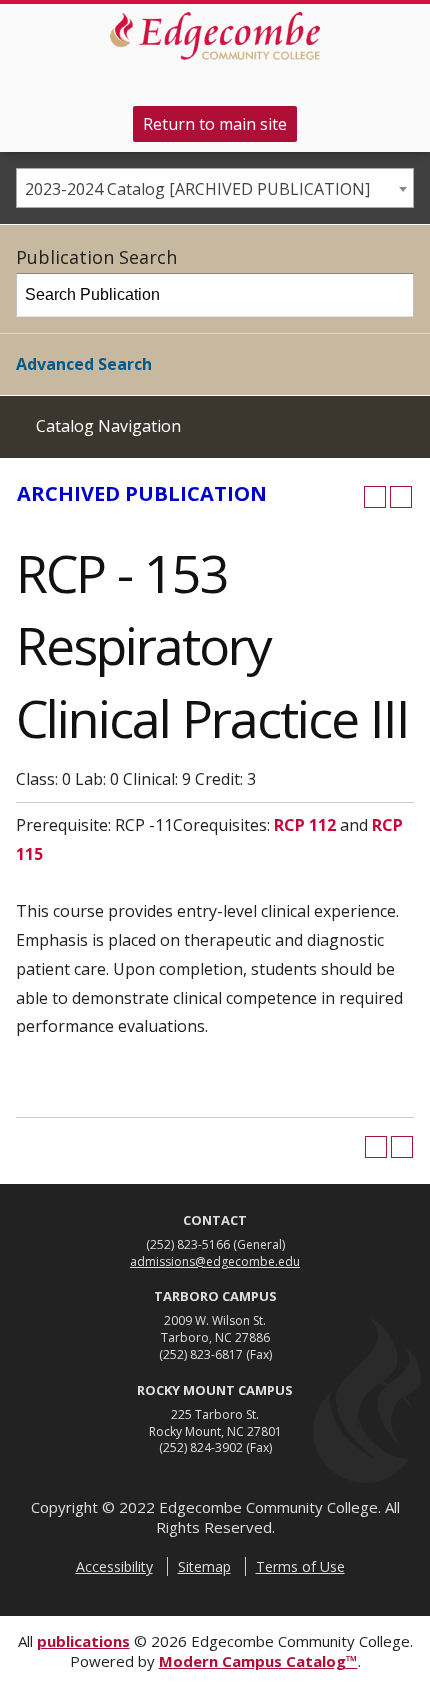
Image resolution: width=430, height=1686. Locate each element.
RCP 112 (305, 825)
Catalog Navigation (108, 426)
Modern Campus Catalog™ (258, 1661)
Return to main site (215, 124)
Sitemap (204, 1566)
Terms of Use (300, 1566)
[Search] (393, 295)
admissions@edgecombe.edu (215, 1261)
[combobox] (215, 188)
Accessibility (114, 1566)
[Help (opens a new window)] (401, 497)
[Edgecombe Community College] (215, 36)
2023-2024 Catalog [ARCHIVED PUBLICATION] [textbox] (197, 189)
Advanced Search (84, 364)
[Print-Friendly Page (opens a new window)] (375, 497)
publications (83, 1641)
